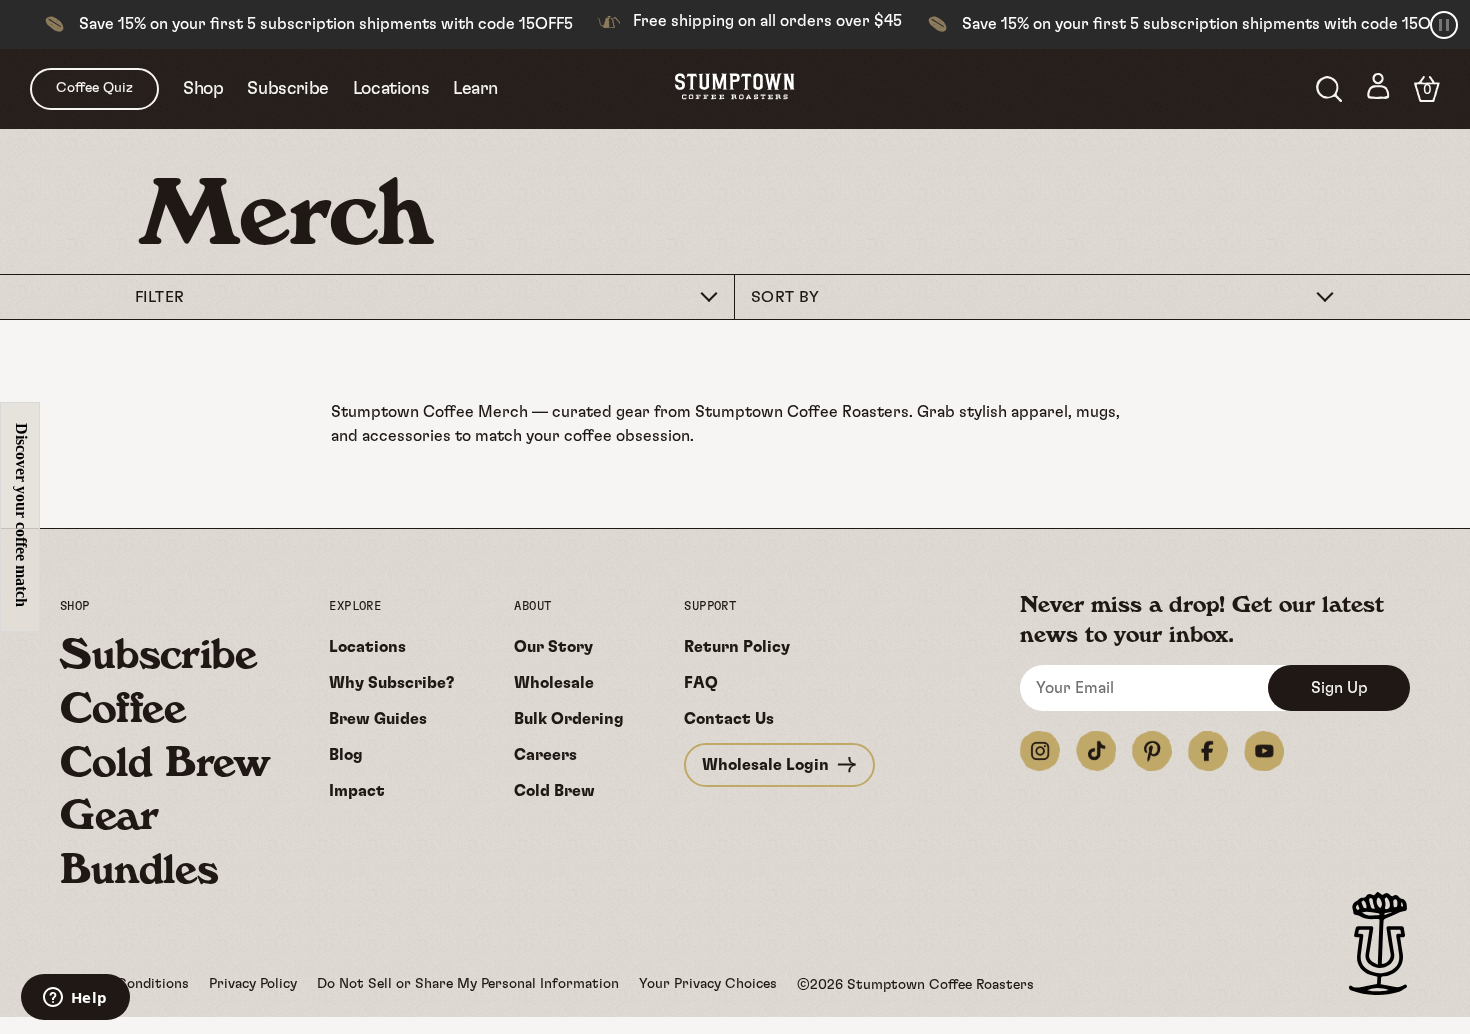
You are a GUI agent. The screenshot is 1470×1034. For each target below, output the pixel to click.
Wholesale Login (765, 765)
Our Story (553, 647)
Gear (109, 814)
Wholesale (554, 683)
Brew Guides (378, 719)
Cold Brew (164, 761)
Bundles (139, 868)
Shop (203, 89)
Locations (391, 89)
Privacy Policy (253, 984)
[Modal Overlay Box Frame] (20, 517)
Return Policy (737, 647)
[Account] (1378, 88)
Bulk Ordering (569, 719)
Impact (357, 791)
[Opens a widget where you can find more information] (75, 999)
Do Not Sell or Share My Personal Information (468, 984)
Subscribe (287, 89)
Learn (475, 89)
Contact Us (729, 719)
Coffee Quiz (94, 88)
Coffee (123, 707)
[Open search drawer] (1329, 89)
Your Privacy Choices (708, 984)
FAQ (701, 683)
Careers (545, 755)
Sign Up (1339, 688)
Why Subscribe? (391, 683)
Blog (346, 755)
